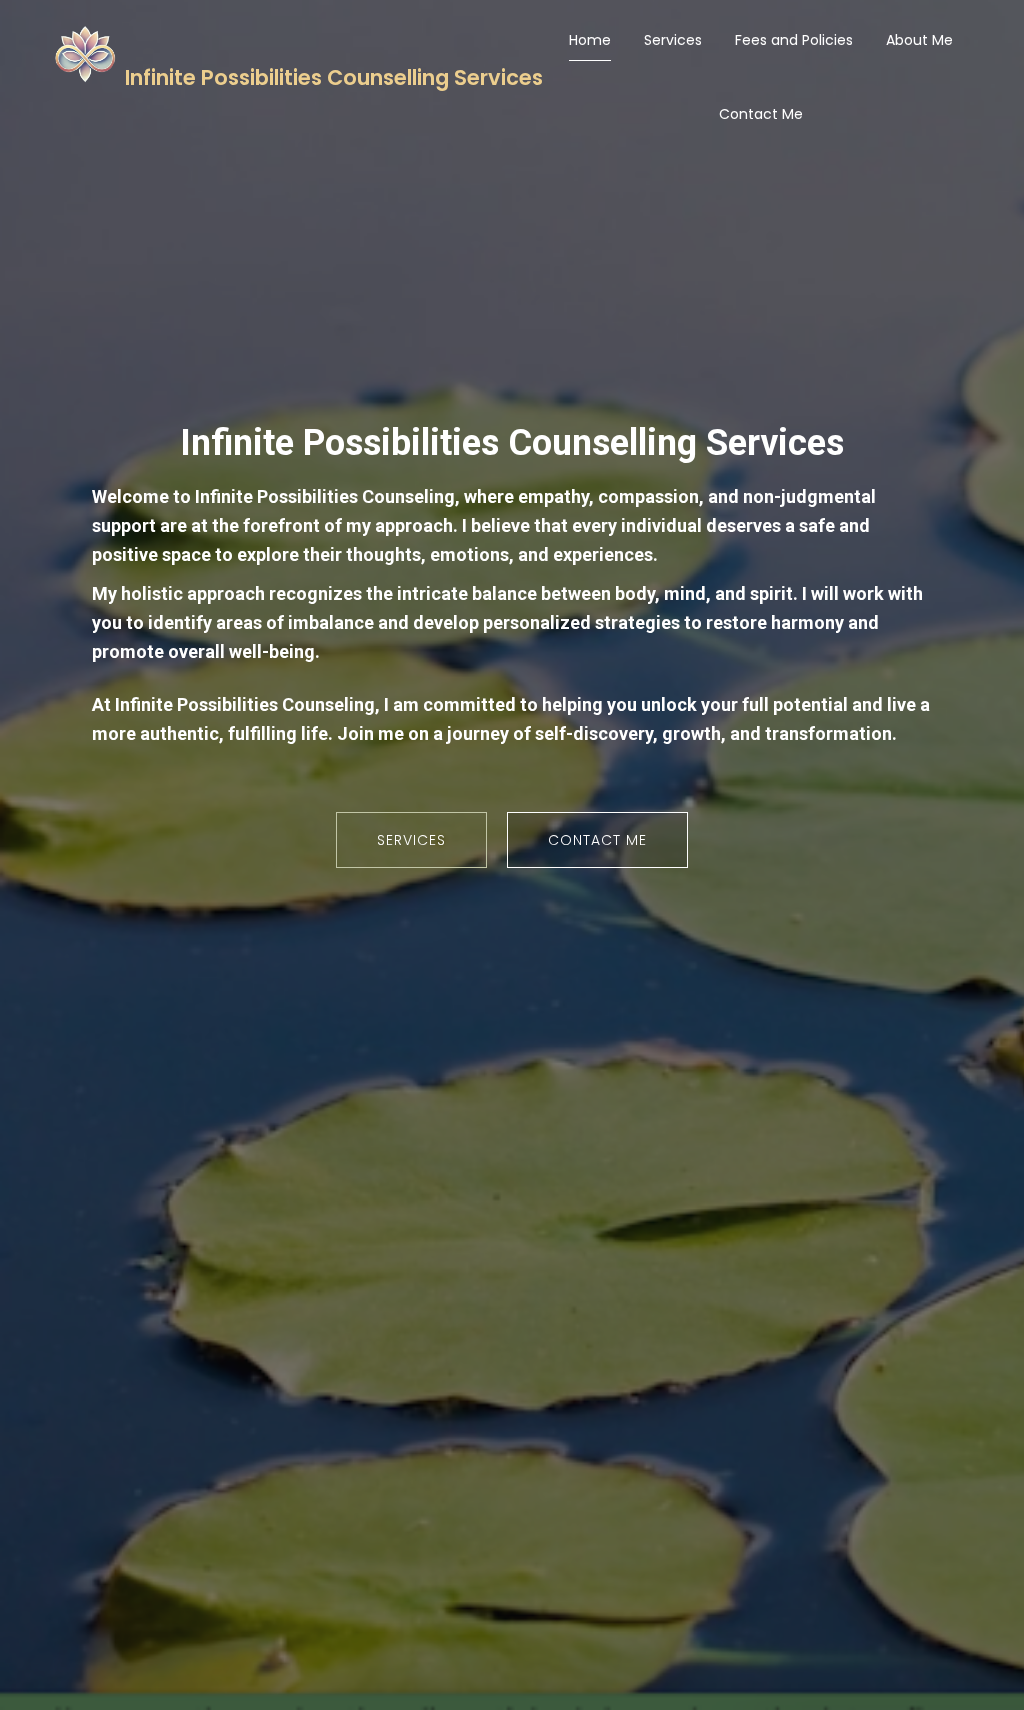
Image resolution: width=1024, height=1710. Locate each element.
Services (673, 40)
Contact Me (761, 114)
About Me (919, 40)
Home (590, 40)
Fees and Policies (794, 40)
